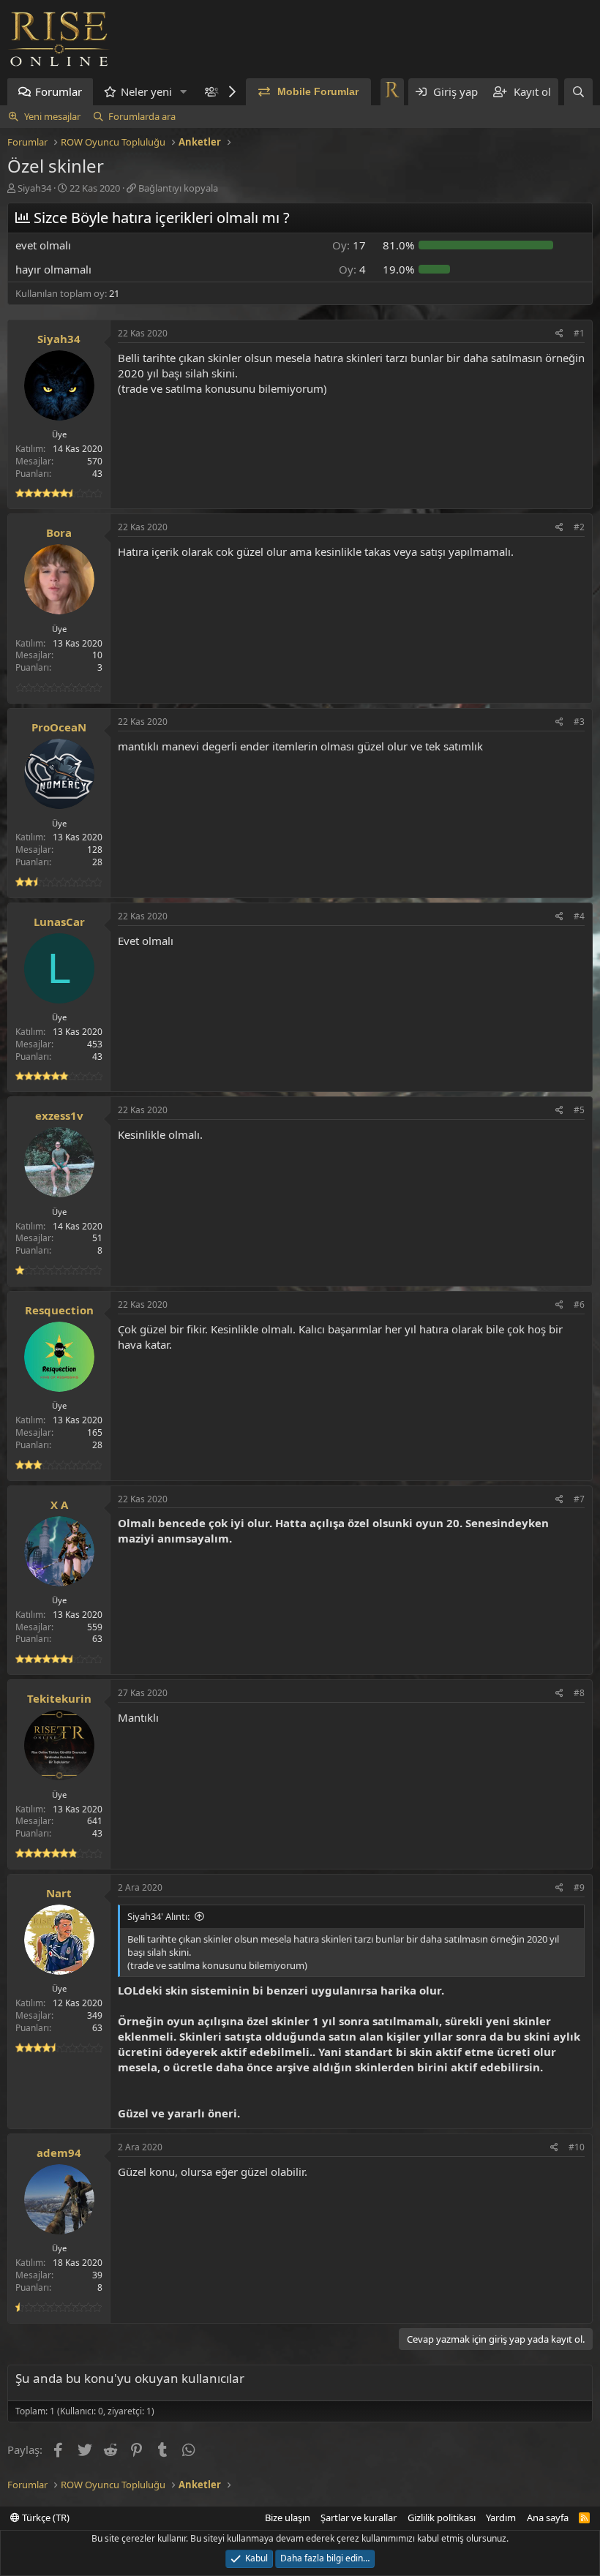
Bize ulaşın (288, 2517)
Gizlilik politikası (442, 2517)
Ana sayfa (548, 2517)
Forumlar (59, 91)
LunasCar (59, 922)
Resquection (59, 1310)
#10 (577, 2147)
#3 (579, 722)
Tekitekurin (59, 1698)
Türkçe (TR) (45, 2517)
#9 (579, 1887)
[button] (184, 92)
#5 (579, 1110)
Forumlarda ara (142, 116)
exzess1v (59, 1115)
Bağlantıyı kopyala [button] (178, 188)
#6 (579, 1304)
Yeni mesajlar (52, 116)
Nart (59, 1893)
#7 (579, 1499)
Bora (59, 532)
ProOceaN (59, 727)
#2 (579, 527)
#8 (579, 1693)
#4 (579, 916)
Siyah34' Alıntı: (158, 1916)
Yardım (501, 2517)
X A (59, 1504)
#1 (579, 333)
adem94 (59, 2153)
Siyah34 (34, 188)
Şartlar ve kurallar (359, 2517)
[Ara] (578, 92)
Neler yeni (146, 91)
